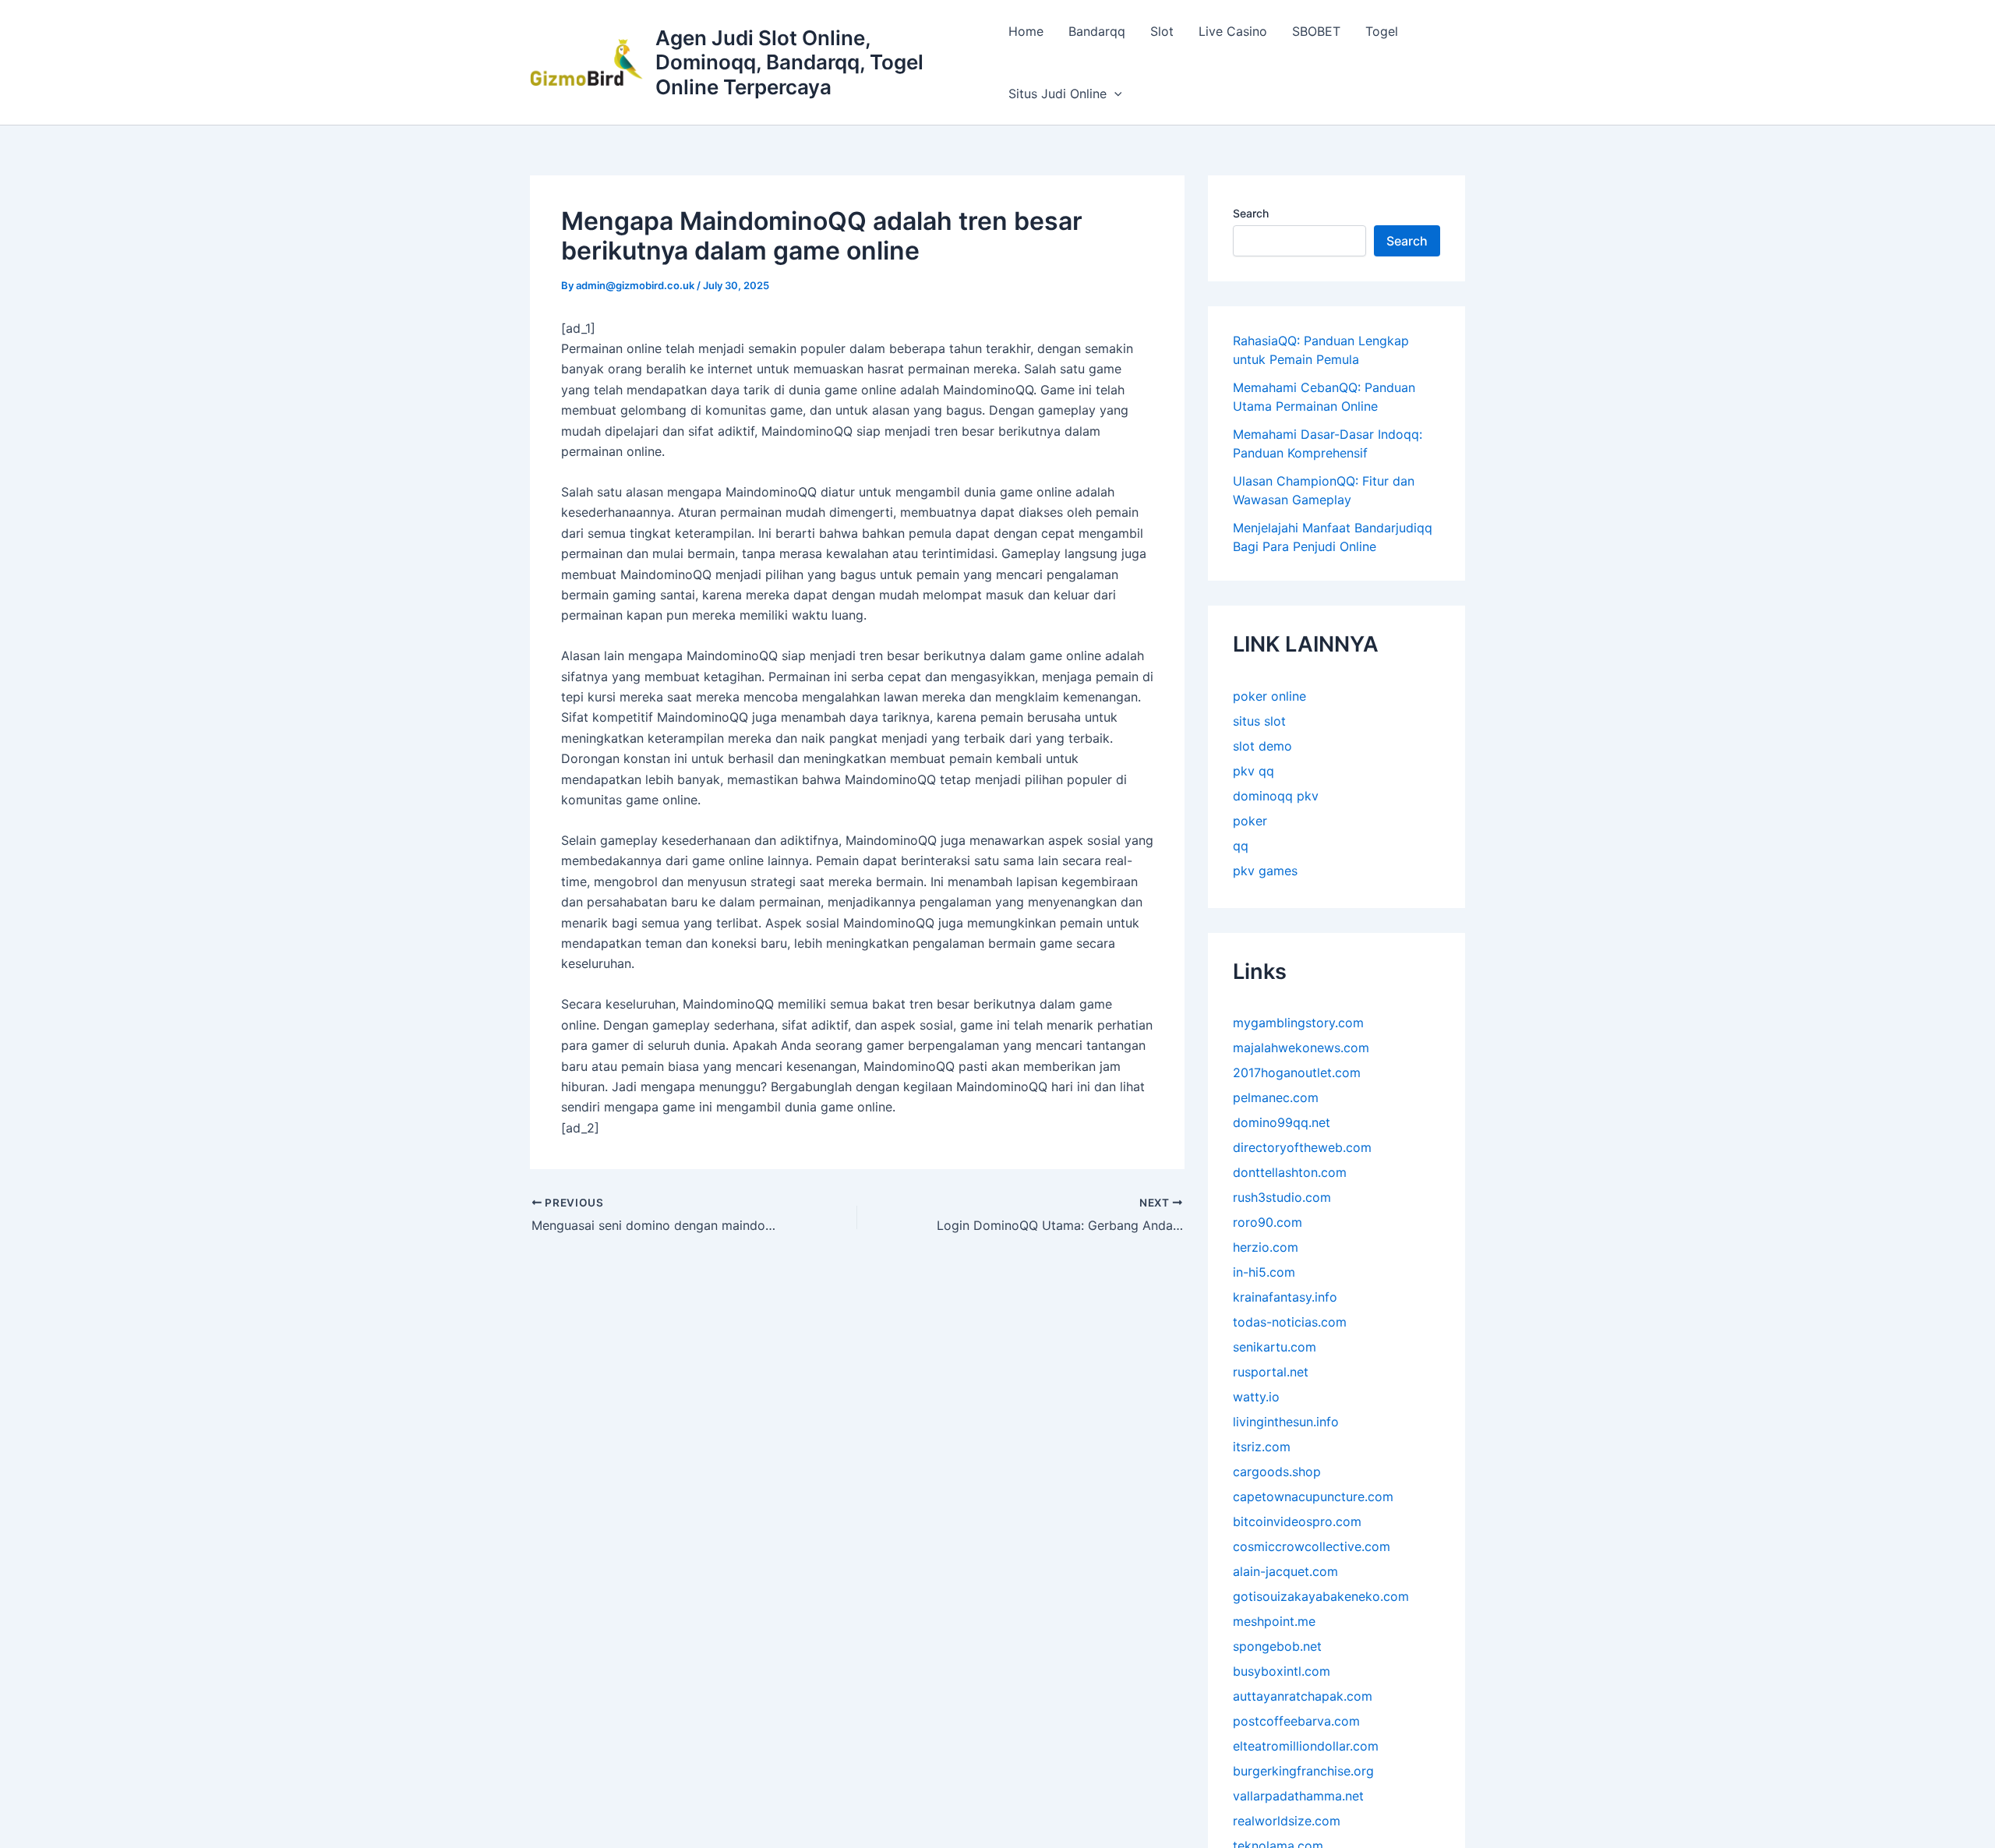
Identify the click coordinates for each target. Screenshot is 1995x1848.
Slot (1162, 31)
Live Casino (1233, 31)
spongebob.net (1277, 1646)
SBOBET (1316, 31)
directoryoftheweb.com (1302, 1147)
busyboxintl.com (1282, 1671)
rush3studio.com (1282, 1197)
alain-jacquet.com (1285, 1571)
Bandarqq (1097, 31)
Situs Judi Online (1058, 94)
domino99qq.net (1282, 1122)
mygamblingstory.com (1298, 1023)
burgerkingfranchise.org (1303, 1771)
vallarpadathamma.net (1298, 1796)
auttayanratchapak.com (1303, 1696)
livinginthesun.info (1286, 1422)
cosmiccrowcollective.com (1312, 1546)
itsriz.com (1262, 1447)
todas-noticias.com (1290, 1322)
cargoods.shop (1277, 1472)
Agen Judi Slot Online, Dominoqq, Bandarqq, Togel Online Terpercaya (789, 62)
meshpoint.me (1274, 1621)
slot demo (1262, 745)
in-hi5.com (1264, 1272)
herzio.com (1266, 1247)
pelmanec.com (1276, 1097)
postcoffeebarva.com (1296, 1721)
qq (1241, 845)
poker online (1269, 695)
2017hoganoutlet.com (1297, 1072)
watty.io (1256, 1397)
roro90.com (1268, 1222)
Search (1251, 213)
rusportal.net (1271, 1372)
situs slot (1259, 720)
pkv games (1265, 870)
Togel (1382, 31)
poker (1250, 820)
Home (1026, 31)
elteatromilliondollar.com (1306, 1746)
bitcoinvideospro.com (1297, 1521)
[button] (1114, 94)
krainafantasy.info (1285, 1297)
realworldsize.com (1287, 1821)
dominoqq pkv (1276, 795)
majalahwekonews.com (1301, 1048)
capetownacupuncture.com (1313, 1496)
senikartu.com (1275, 1347)
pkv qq (1253, 770)
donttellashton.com (1290, 1172)
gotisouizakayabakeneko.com (1321, 1596)
